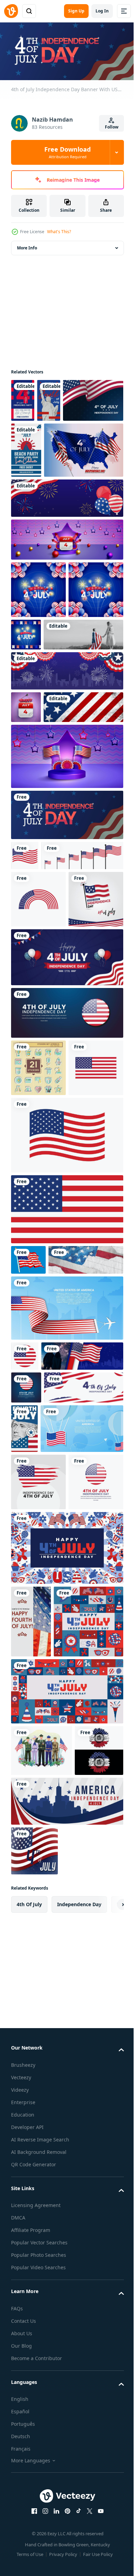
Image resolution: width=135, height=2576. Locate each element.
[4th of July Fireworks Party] (23, 398)
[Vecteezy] (11, 11)
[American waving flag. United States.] (25, 999)
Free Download (67, 152)
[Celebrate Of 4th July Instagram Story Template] (106, 1777)
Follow (112, 127)
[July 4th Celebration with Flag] (31, 2077)
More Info (27, 246)
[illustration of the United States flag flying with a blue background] (28, 1548)
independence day (79, 2484)
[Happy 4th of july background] (66, 2004)
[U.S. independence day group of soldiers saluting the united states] (42, 2279)
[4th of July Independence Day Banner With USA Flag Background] (66, 959)
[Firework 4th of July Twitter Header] (66, 782)
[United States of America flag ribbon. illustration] (38, 1073)
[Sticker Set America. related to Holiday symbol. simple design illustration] (38, 1299)
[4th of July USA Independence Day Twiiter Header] (66, 552)
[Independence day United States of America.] (38, 1880)
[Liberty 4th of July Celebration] (49, 398)
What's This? (59, 232)
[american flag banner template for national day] (52, 1827)
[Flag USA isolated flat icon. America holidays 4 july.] (25, 1675)
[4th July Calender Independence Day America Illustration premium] (66, 593)
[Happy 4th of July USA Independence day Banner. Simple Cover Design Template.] (66, 1188)
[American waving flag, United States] (52, 1029)
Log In (102, 11)
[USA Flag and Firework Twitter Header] (52, 1705)
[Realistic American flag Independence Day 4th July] (51, 504)
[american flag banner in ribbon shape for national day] (66, 1627)
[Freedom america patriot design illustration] (35, 2330)
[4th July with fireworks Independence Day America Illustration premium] (38, 644)
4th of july (29, 2484)
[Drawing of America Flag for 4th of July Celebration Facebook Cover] (48, 1579)
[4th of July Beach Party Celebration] (89, 448)
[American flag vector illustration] (66, 1424)
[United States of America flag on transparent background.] (38, 1356)
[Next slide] (108, 2484)
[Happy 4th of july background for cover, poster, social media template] (46, 2150)
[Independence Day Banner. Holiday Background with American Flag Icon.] (26, 1736)
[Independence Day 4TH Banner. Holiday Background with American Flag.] (51, 1769)
